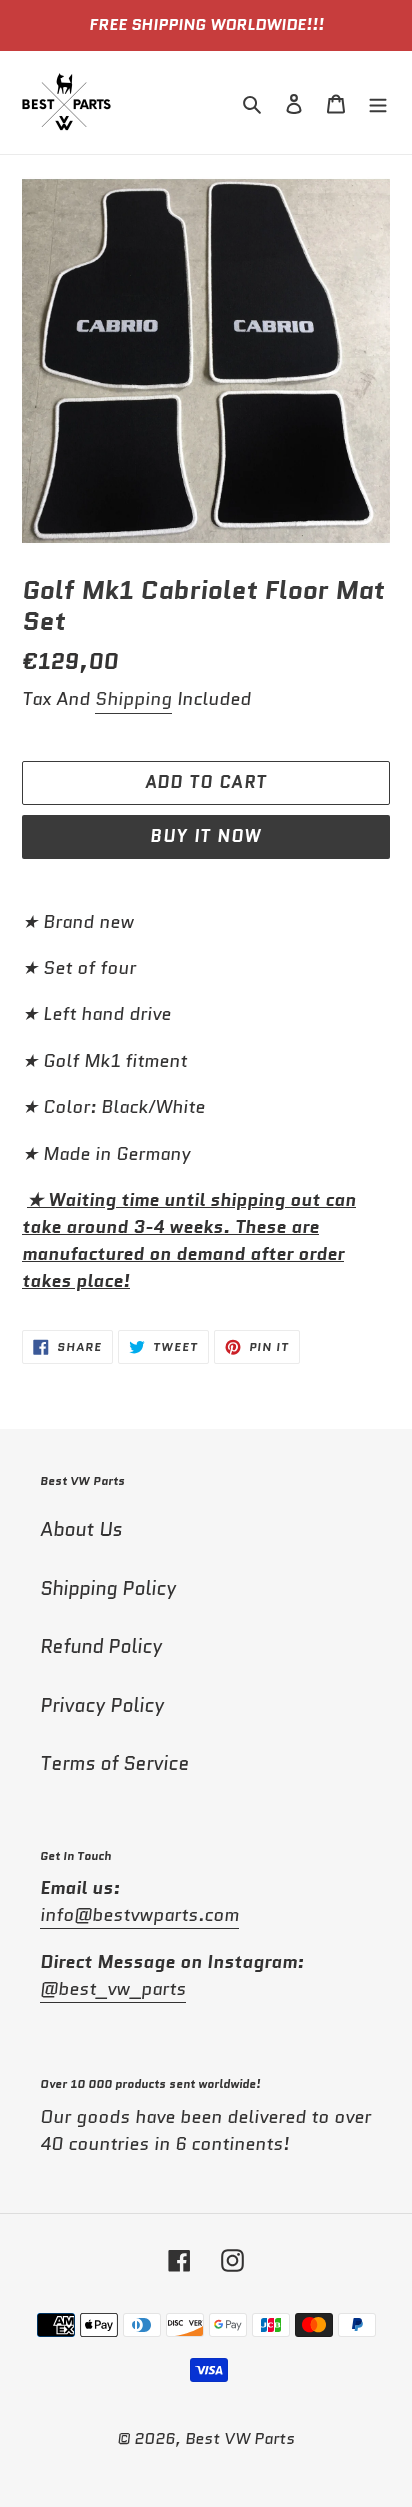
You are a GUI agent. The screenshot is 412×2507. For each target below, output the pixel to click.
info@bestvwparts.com (139, 1915)
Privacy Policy (102, 1705)
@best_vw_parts (113, 1989)
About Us (81, 1529)
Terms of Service (114, 1763)
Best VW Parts (240, 2438)
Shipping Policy (108, 1588)
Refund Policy (101, 1646)
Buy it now (206, 836)
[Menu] (378, 102)
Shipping (133, 699)
